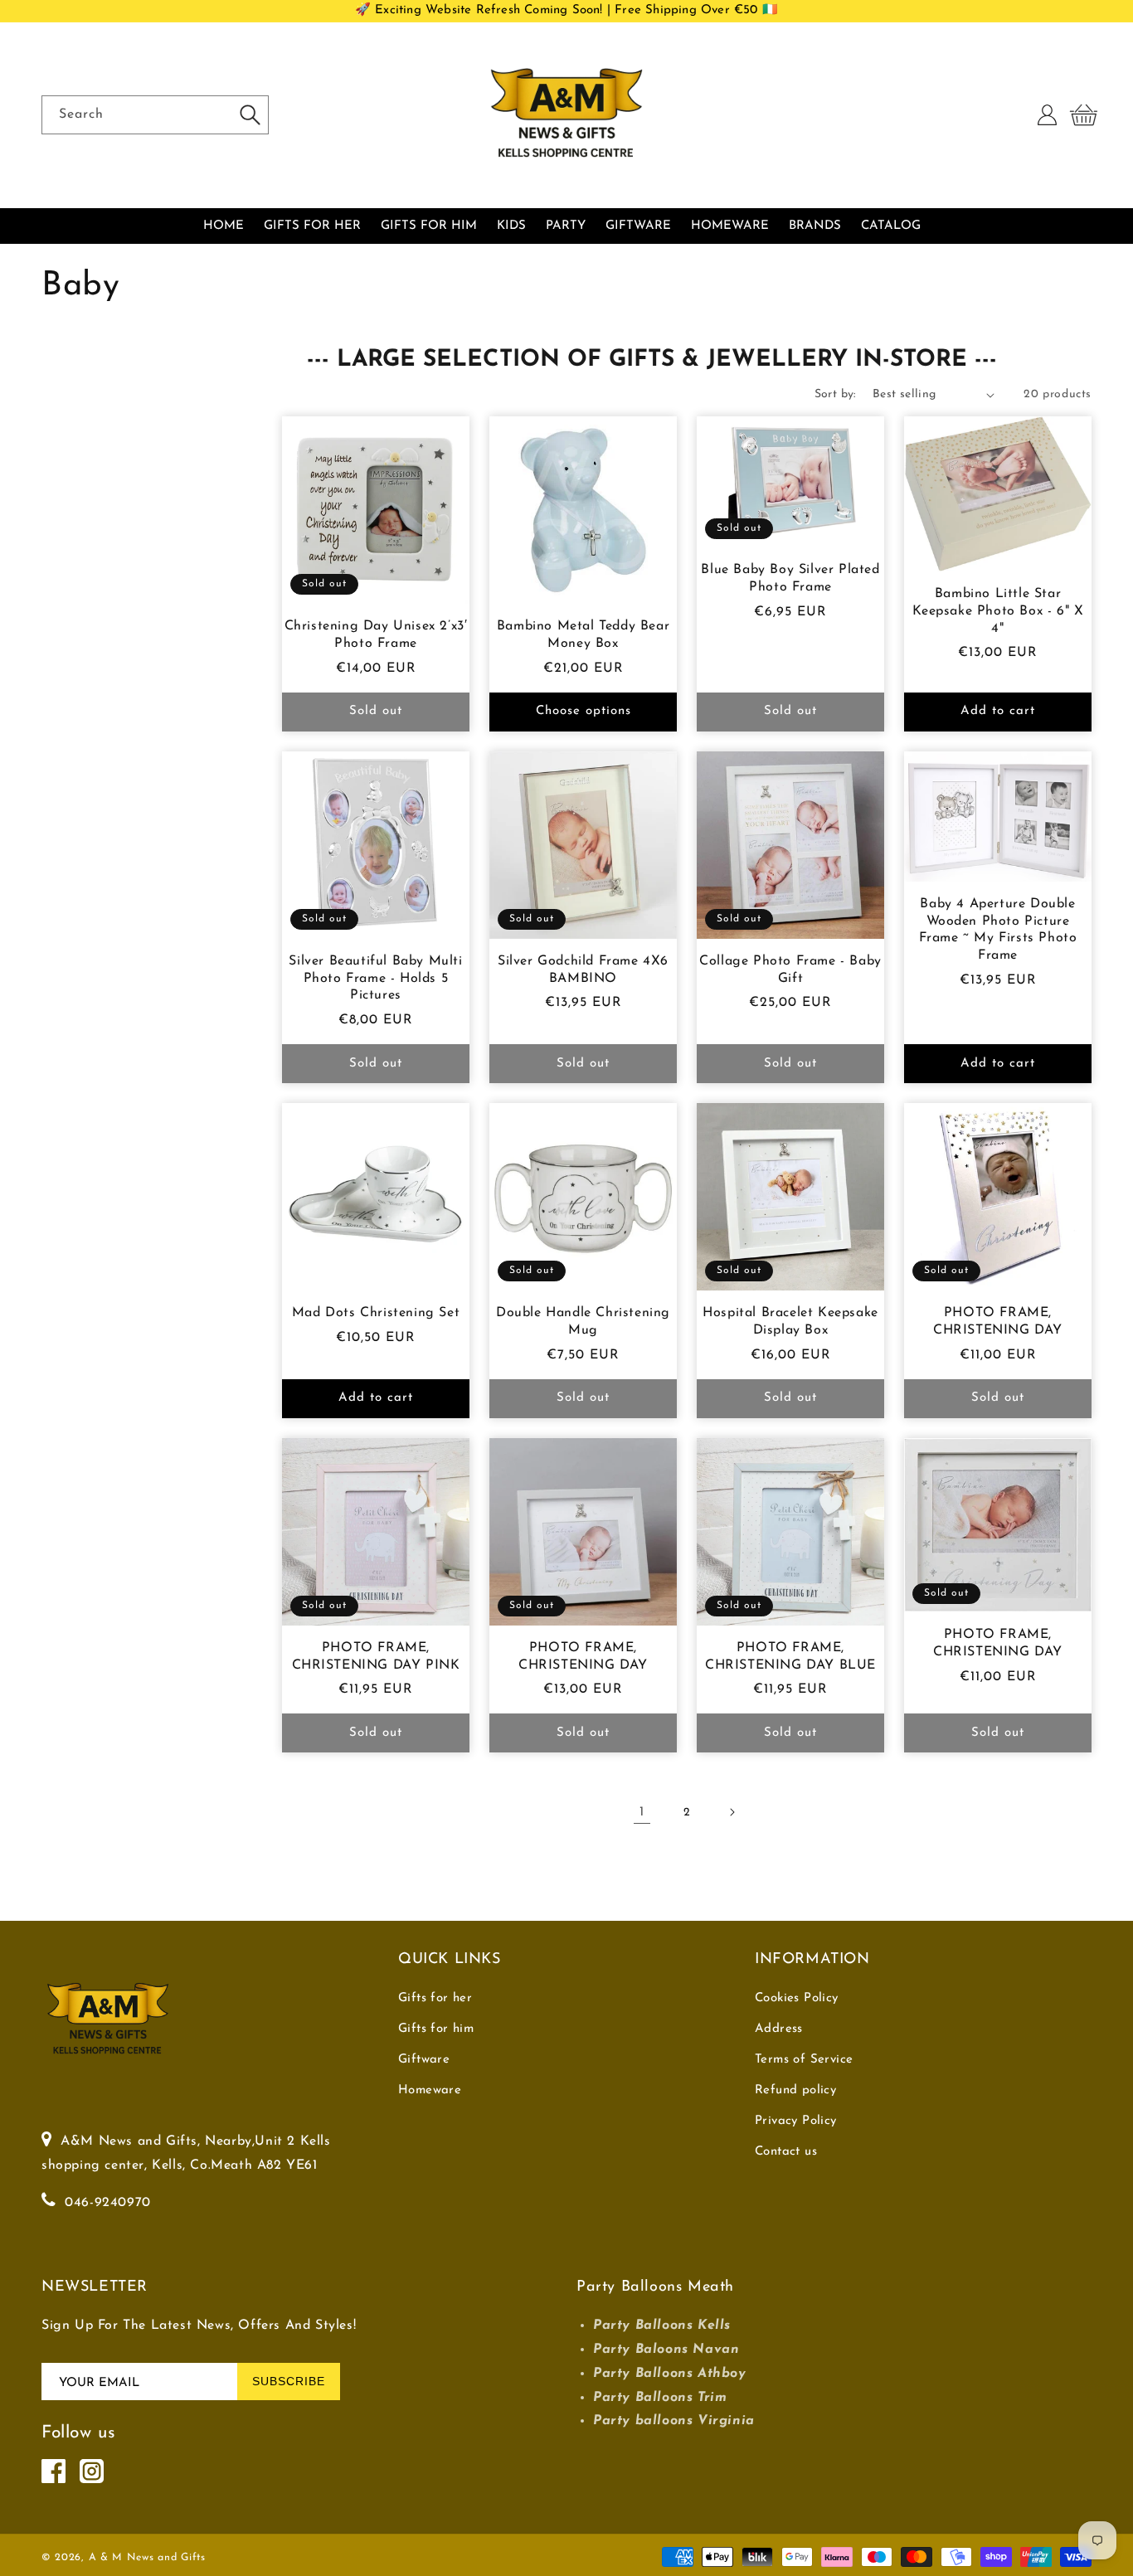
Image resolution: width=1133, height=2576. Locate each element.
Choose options (584, 711)
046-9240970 (108, 2203)
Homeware (430, 2090)
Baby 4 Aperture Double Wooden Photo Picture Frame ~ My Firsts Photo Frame (998, 930)
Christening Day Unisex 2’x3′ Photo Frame (376, 635)
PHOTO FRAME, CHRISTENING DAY (998, 1322)
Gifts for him (436, 2029)
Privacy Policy (796, 2121)
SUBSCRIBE (289, 2381)
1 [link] (642, 1812)
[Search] (250, 114)
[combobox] (155, 115)
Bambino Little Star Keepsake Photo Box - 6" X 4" (998, 611)
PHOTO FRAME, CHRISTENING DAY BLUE (790, 1657)
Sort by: (835, 394)
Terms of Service (804, 2060)
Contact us (786, 2152)
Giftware (424, 2060)
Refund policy (795, 2090)
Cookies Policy (797, 1998)
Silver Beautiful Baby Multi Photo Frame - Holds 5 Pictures (375, 979)
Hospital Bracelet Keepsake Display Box (790, 1322)
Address (779, 2029)
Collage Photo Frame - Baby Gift (790, 970)
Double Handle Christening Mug (583, 1322)
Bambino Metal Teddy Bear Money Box (583, 635)
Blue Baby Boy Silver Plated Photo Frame (790, 578)
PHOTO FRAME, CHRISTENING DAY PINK (376, 1657)
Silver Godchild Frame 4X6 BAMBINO (583, 970)
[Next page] (732, 1812)
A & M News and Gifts (147, 2558)
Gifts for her (435, 1998)
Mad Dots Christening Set (376, 1313)
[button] (1083, 115)
